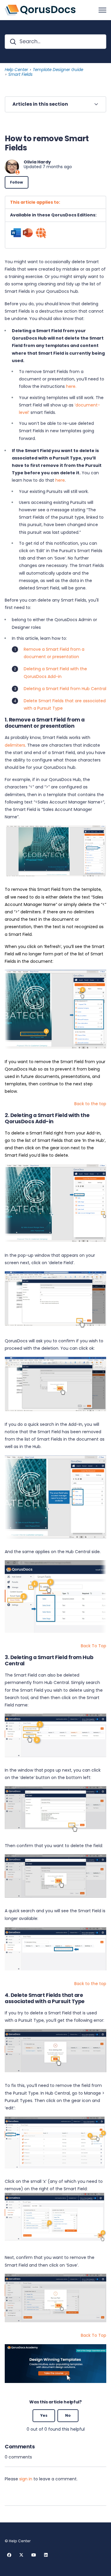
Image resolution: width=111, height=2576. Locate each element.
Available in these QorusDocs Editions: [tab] (53, 215)
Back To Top (94, 1646)
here (60, 480)
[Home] (40, 10)
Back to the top (90, 1104)
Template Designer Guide (58, 70)
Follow (17, 182)
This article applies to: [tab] (35, 202)
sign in (26, 2479)
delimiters (15, 745)
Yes (44, 2415)
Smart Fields (20, 74)
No (68, 2415)
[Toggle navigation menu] (102, 10)
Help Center (16, 70)
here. (71, 386)
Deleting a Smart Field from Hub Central (65, 689)
